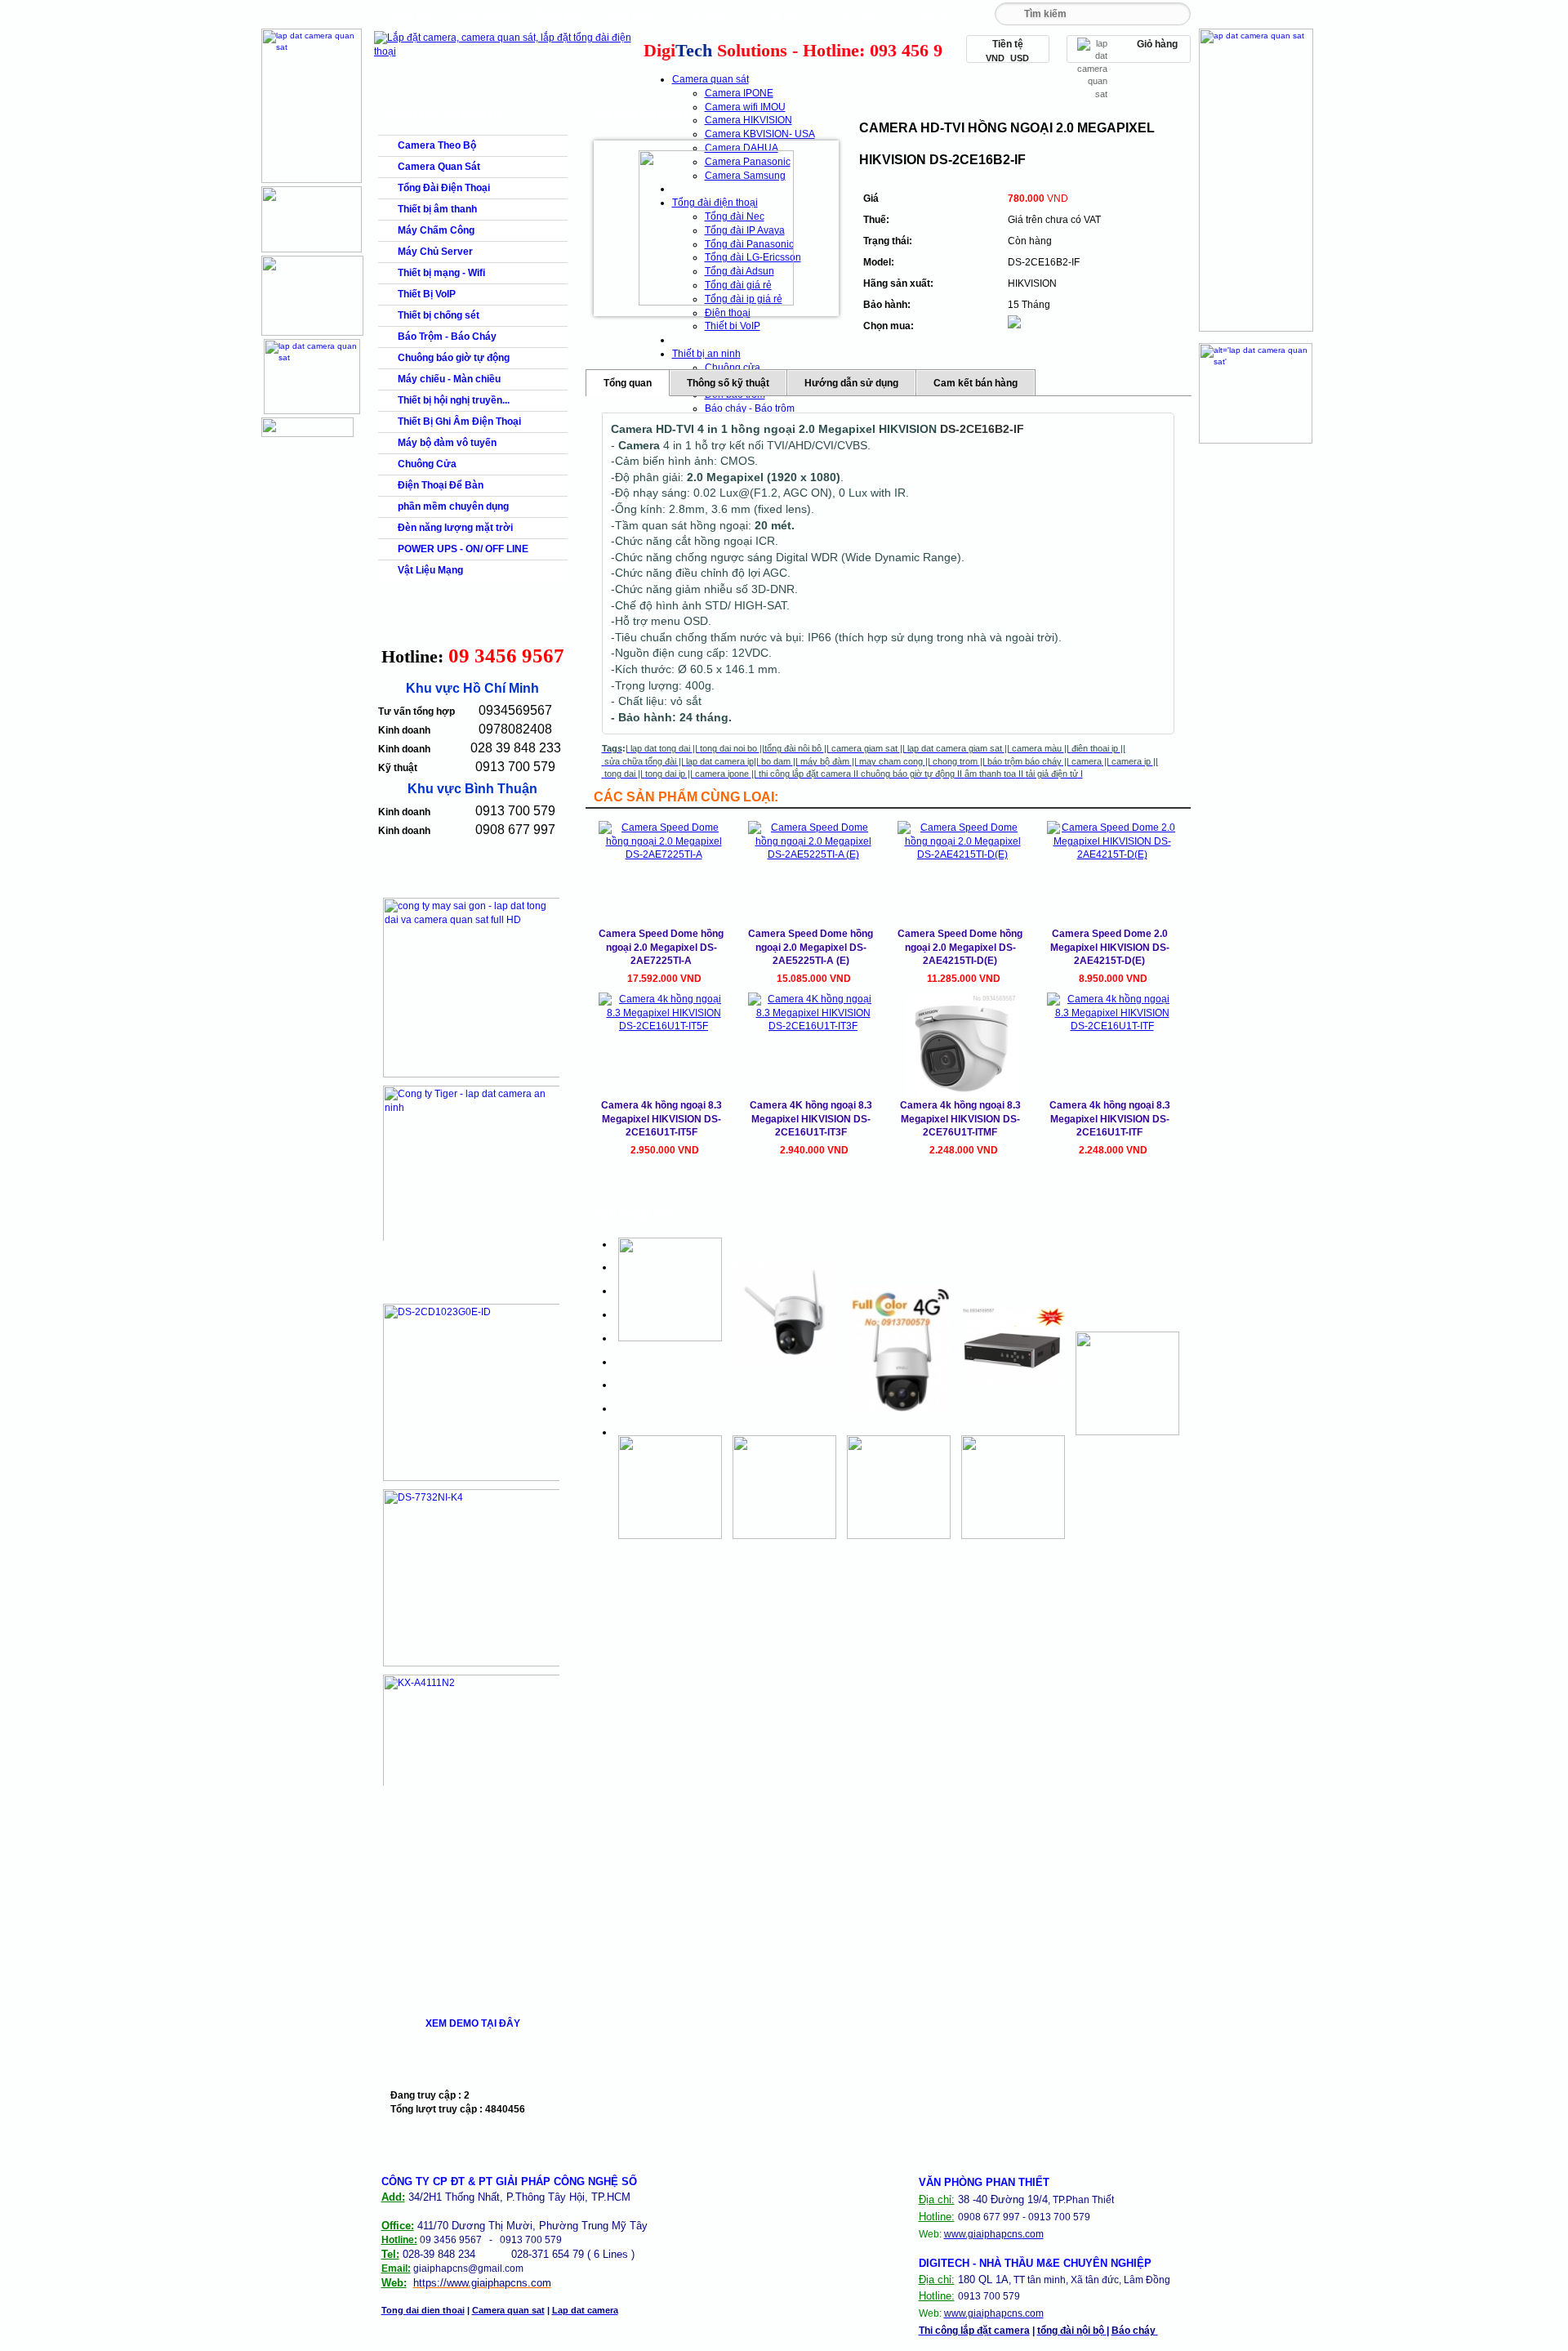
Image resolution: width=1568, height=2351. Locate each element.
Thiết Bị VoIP (427, 294)
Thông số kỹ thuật (728, 383)
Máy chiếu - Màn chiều (449, 379)
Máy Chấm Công (436, 230)
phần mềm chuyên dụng (453, 506)
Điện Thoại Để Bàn (441, 485)
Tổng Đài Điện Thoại (444, 188)
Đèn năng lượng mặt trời (455, 528)
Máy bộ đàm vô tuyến (447, 443)
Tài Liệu (707, 14)
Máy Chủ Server (435, 252)
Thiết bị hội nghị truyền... (454, 400)
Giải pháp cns (633, 18)
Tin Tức (856, 14)
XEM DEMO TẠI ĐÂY (473, 2023)
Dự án (781, 14)
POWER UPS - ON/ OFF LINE (463, 549)
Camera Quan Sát (439, 167)
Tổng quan (628, 383)
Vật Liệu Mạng (430, 570)
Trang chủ (410, 14)
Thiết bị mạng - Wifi (441, 273)
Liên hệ (930, 14)
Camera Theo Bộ (437, 145)
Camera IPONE (739, 93)
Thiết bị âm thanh (437, 209)
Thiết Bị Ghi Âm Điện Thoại (459, 422)
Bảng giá (558, 14)
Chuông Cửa (427, 464)
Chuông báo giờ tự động (454, 358)
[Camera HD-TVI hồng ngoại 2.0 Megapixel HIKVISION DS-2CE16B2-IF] (716, 228)
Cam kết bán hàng (976, 383)
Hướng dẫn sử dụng (851, 383)
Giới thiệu (484, 14)
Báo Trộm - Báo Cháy (447, 337)
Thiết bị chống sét (439, 315)
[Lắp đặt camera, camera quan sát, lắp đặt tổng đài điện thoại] (507, 51)
